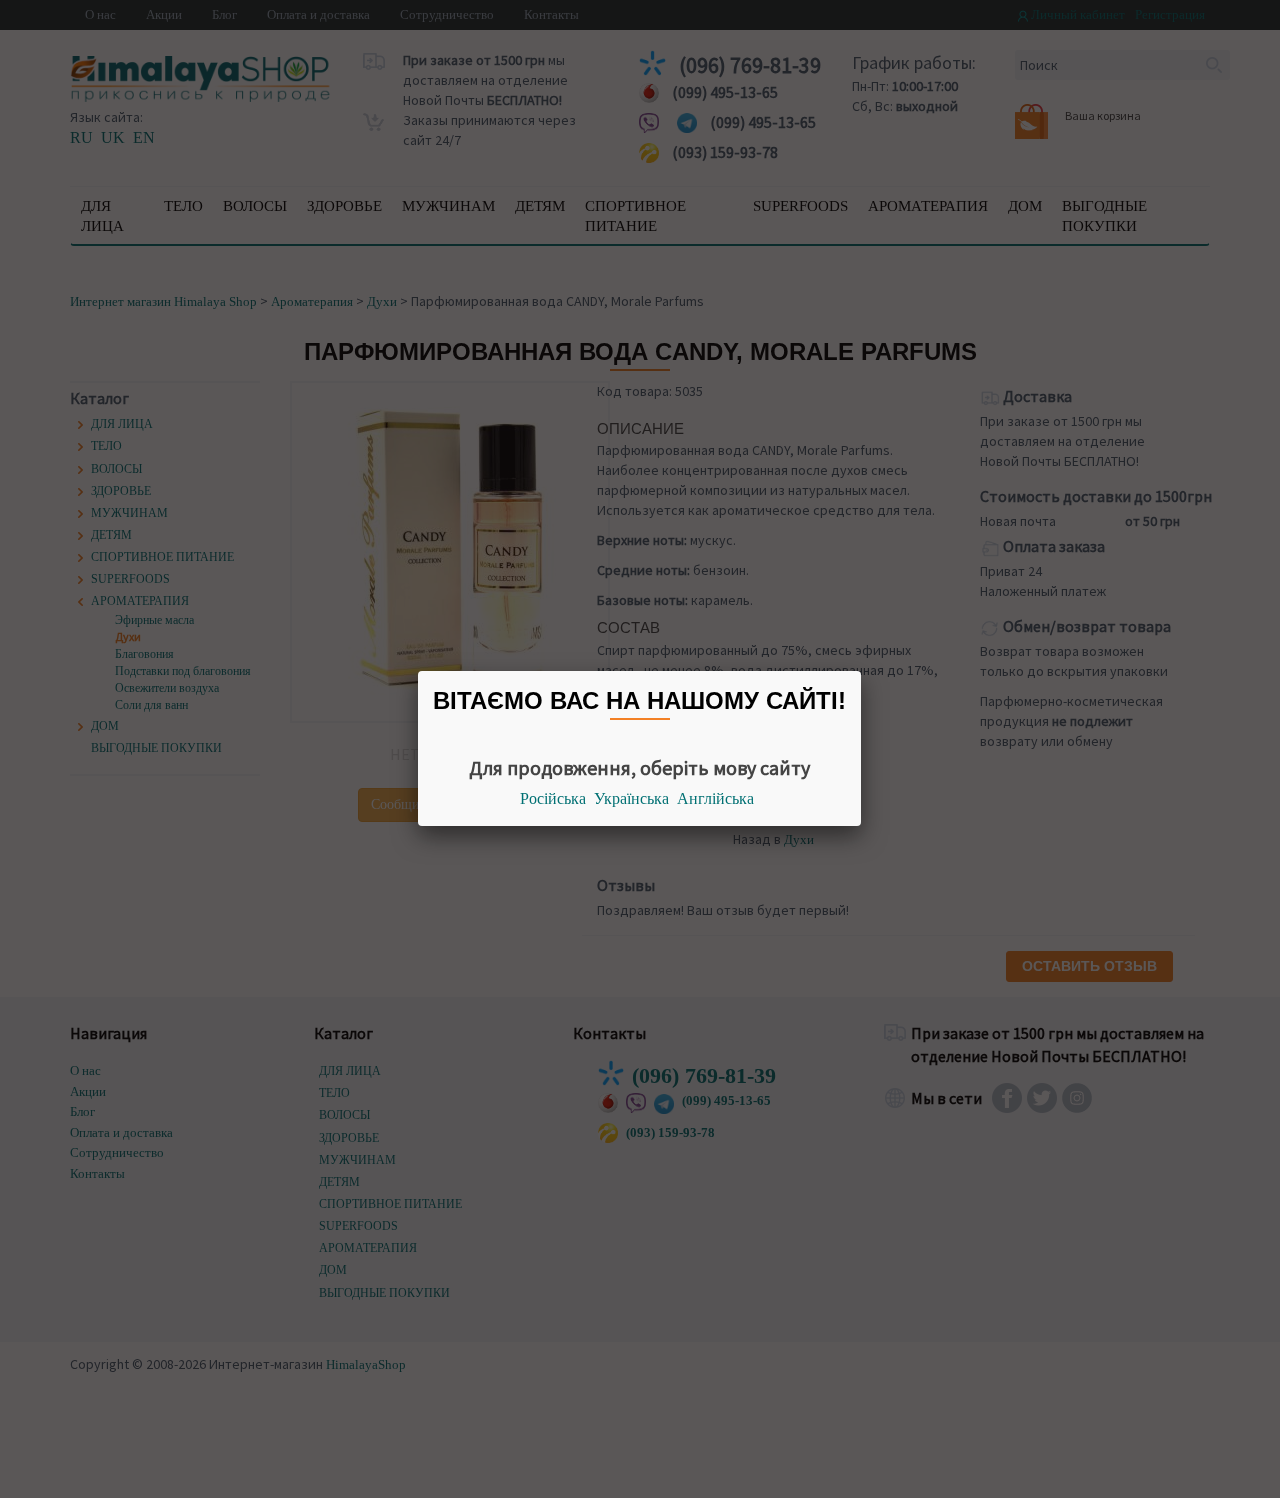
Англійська (715, 798)
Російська (553, 798)
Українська (631, 798)
